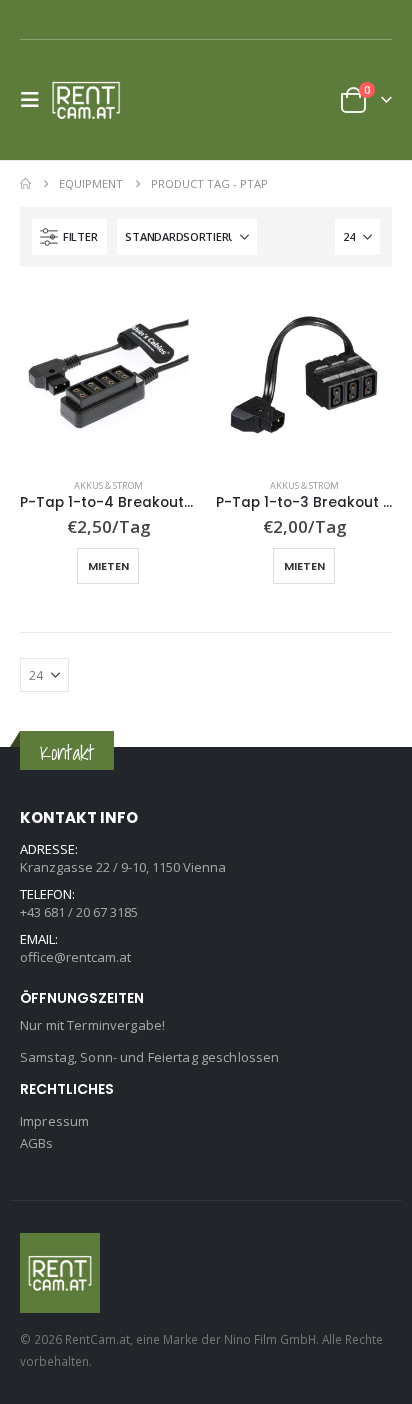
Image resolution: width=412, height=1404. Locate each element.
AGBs (37, 1143)
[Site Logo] (92, 100)
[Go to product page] (108, 375)
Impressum (54, 1121)
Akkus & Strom (108, 485)
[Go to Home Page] (25, 184)
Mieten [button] (108, 566)
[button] (36, 100)
